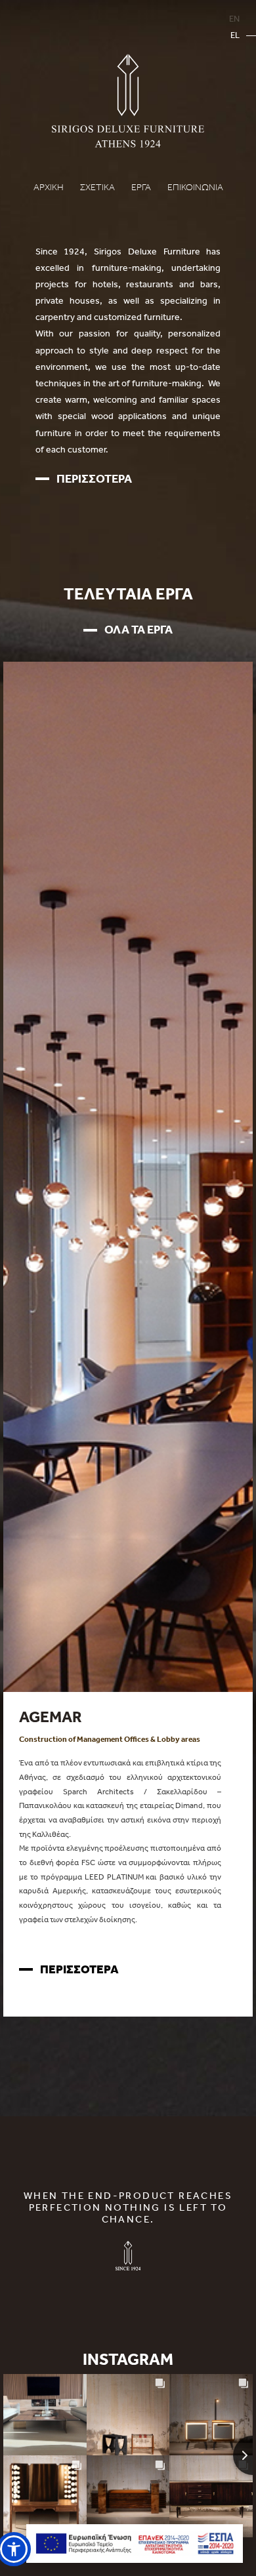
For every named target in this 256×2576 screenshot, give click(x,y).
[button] (14, 2549)
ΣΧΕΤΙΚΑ (97, 187)
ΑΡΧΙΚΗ (49, 187)
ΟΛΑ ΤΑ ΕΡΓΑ (139, 629)
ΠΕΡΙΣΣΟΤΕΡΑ (94, 478)
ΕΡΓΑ (141, 187)
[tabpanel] (128, 1844)
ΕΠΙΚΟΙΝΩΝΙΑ (195, 187)
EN (234, 19)
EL (235, 35)
